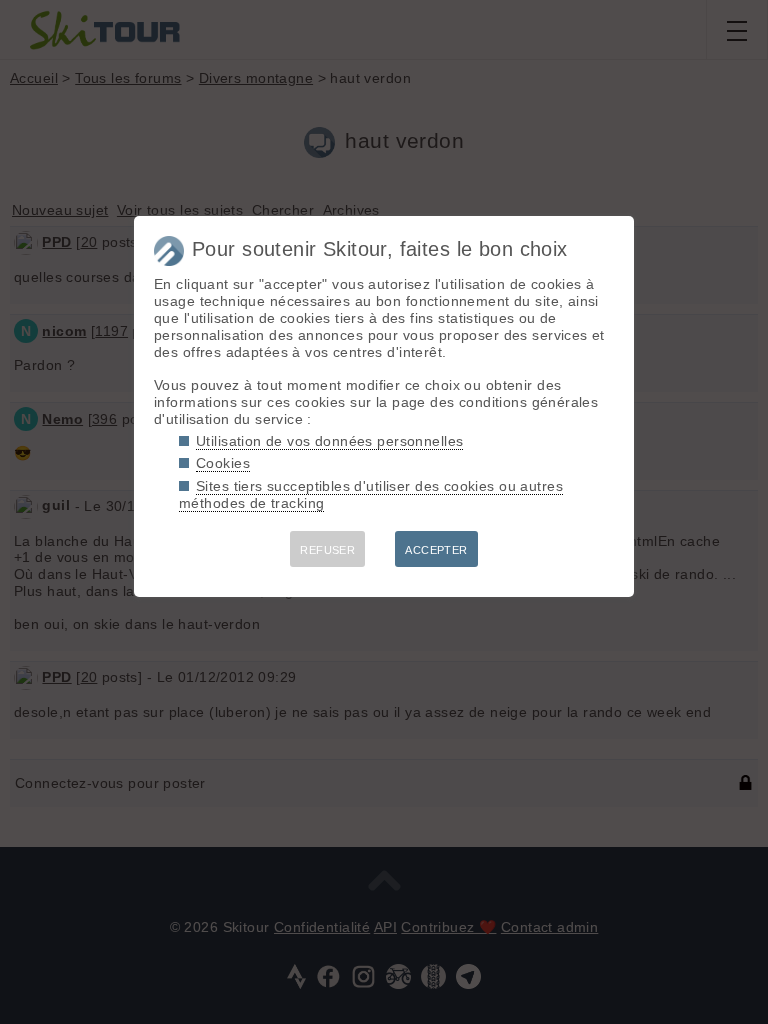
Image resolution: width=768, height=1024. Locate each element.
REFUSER (327, 550)
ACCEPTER (436, 550)
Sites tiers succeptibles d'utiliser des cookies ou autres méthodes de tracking (371, 494)
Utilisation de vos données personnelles (329, 441)
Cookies (223, 463)
